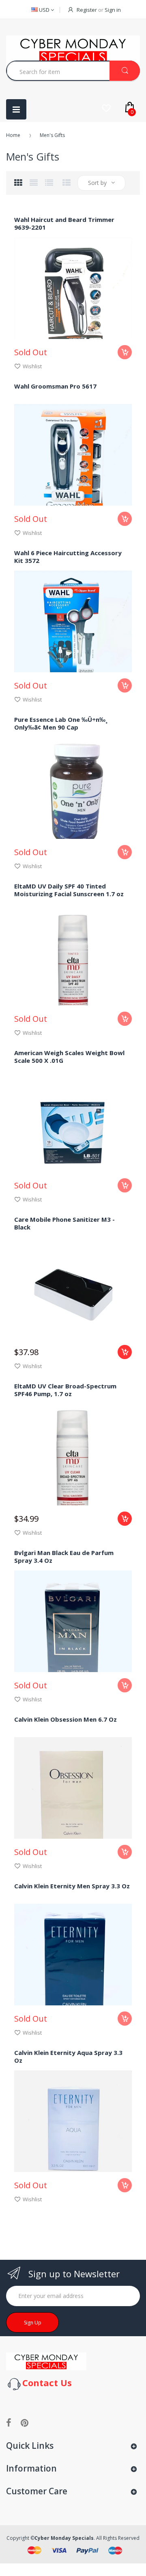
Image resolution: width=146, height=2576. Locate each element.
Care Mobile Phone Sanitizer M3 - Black (64, 1223)
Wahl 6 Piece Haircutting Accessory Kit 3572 (68, 557)
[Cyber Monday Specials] (46, 2361)
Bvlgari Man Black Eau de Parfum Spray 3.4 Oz (64, 1556)
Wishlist (32, 366)
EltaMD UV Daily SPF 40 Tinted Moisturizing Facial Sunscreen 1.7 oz (69, 890)
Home (13, 135)
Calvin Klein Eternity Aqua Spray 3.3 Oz (68, 2056)
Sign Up (33, 2323)
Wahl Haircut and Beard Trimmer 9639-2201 (64, 223)
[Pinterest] (25, 2422)
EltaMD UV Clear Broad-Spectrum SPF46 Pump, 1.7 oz (65, 1390)
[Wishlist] (106, 108)
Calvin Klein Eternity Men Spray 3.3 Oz (72, 1886)
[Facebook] (9, 2422)
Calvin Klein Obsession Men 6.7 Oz (65, 1719)
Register (87, 10)
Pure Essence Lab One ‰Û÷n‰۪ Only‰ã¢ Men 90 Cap (60, 723)
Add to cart (125, 1352)
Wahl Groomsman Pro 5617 (55, 386)
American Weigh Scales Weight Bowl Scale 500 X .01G (69, 1057)
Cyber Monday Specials (64, 2538)
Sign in (113, 10)
